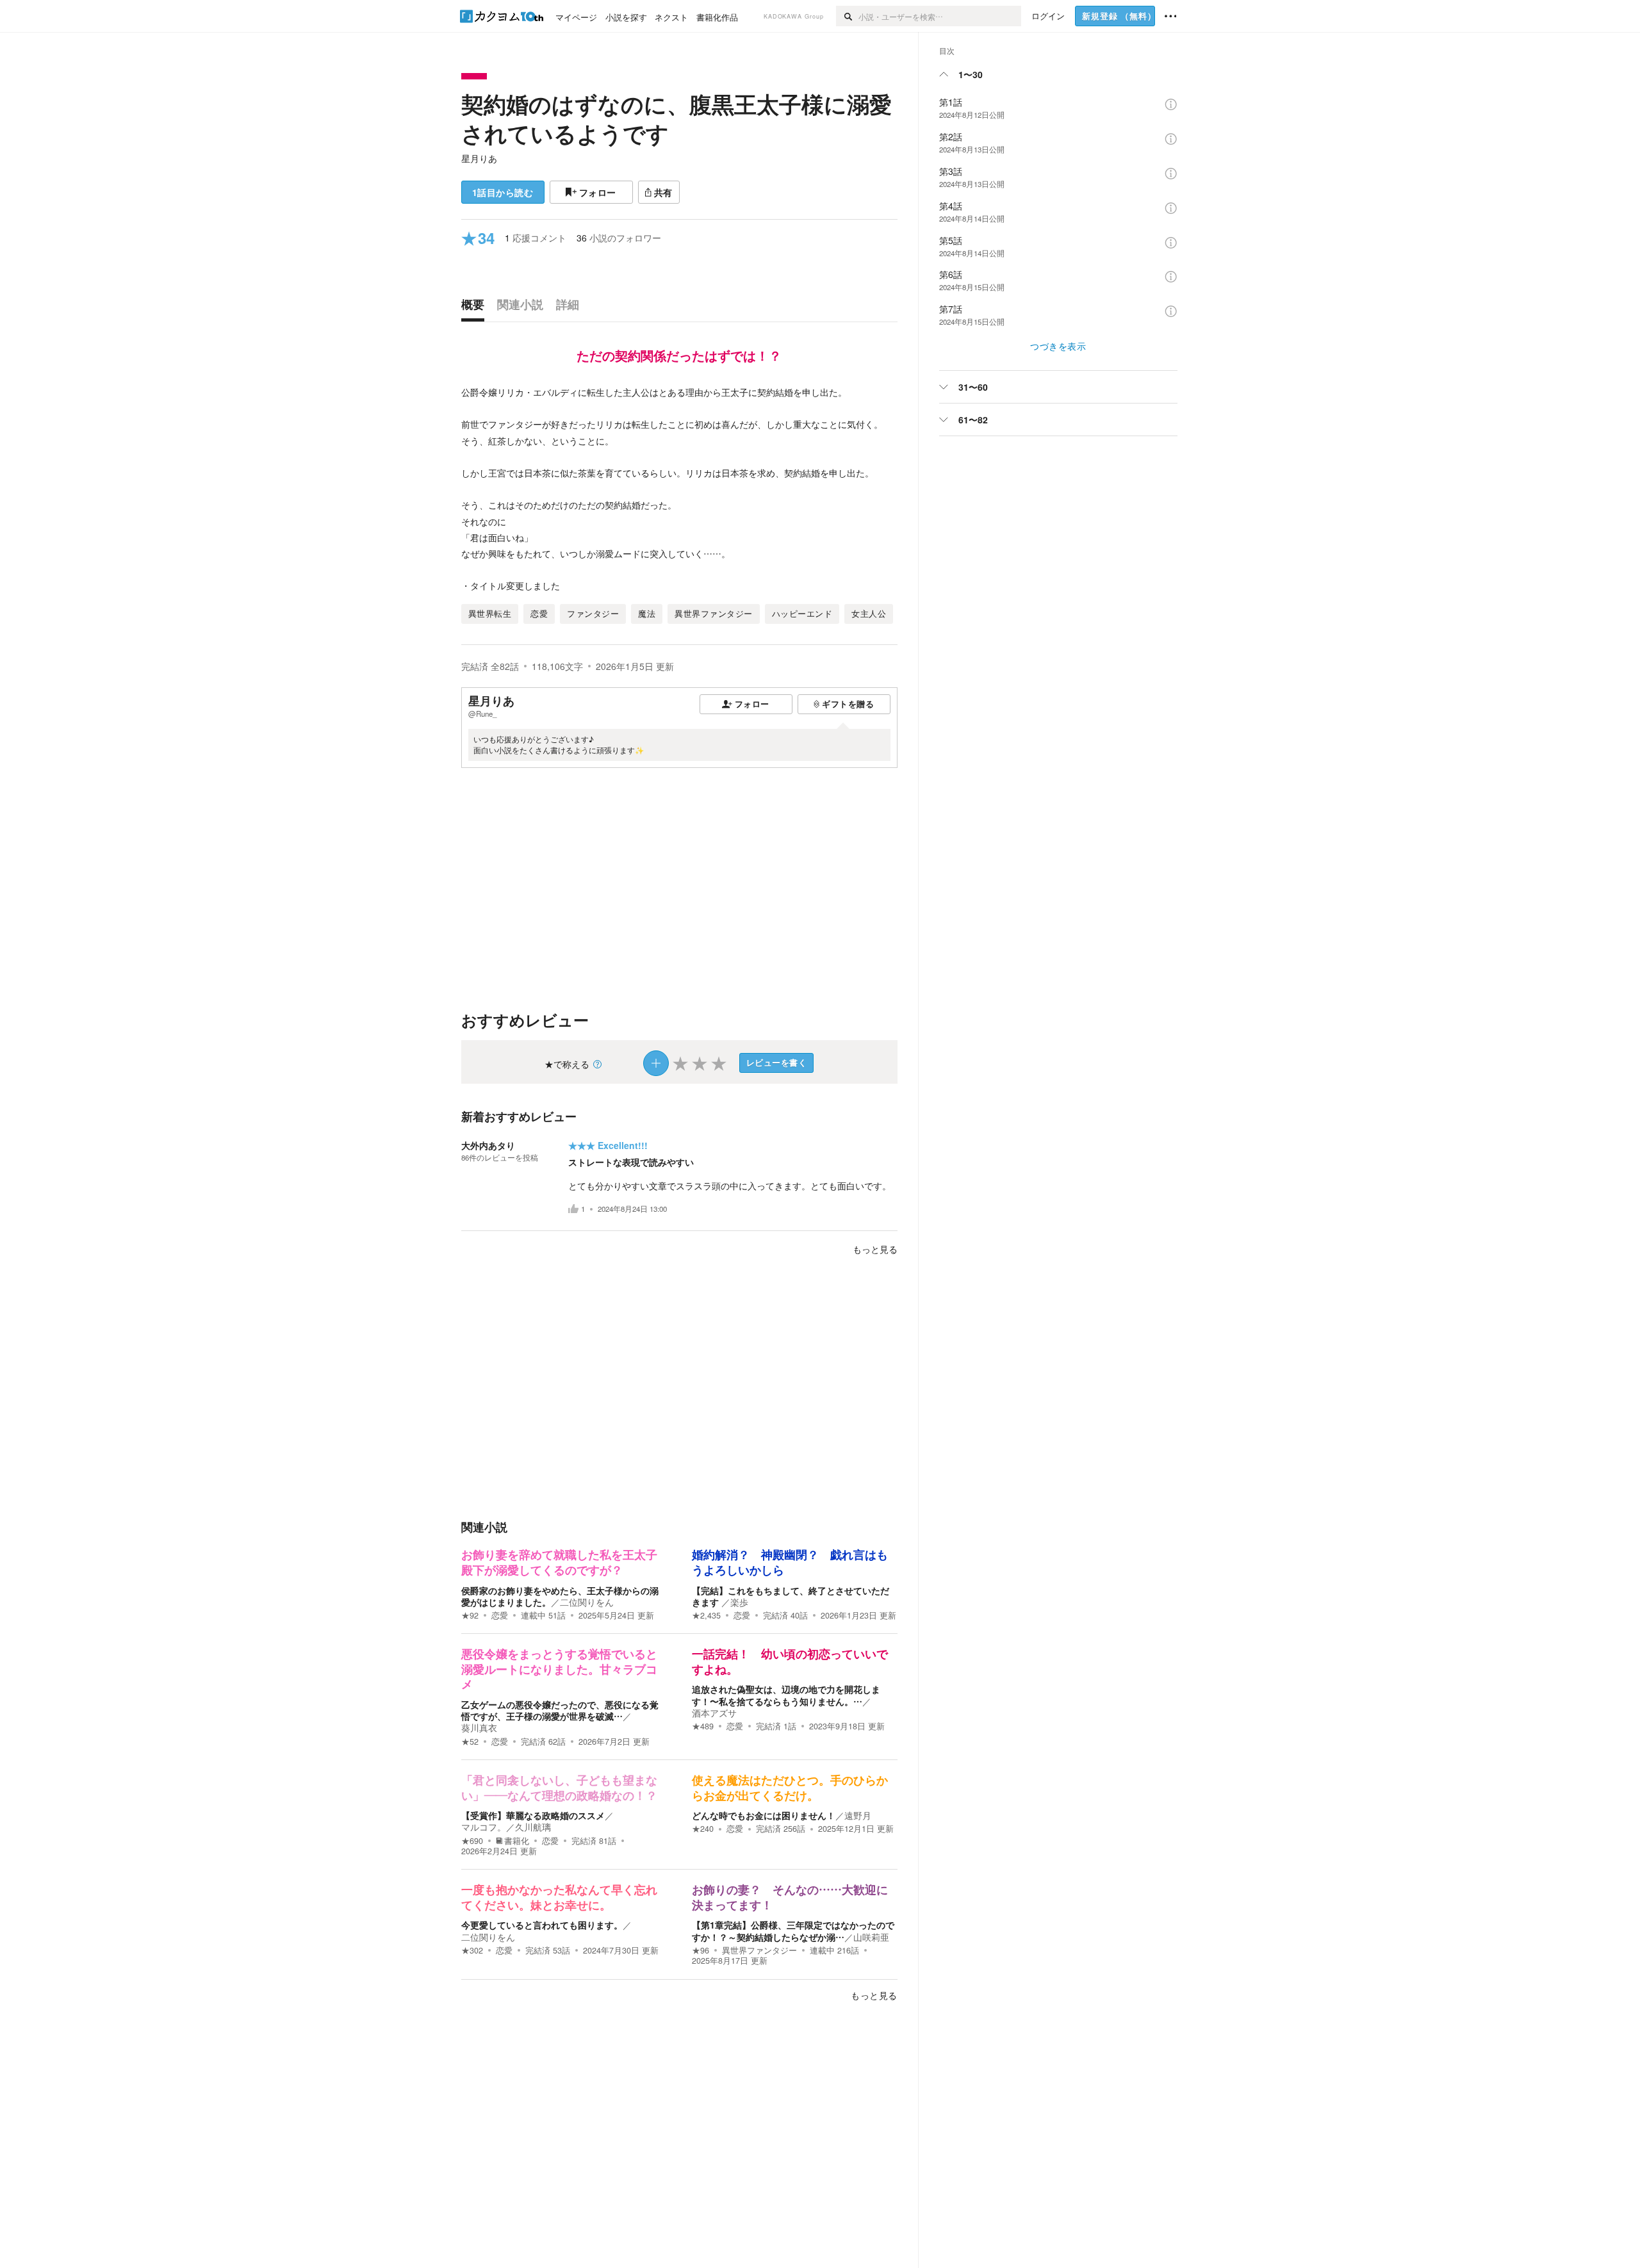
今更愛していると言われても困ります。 (542, 1925)
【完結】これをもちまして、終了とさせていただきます (791, 1596)
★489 (703, 1726)
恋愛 (500, 1615)
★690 (472, 1841)
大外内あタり (488, 1145)
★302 (472, 1950)
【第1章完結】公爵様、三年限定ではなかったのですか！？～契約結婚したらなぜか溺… (793, 1930)
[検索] (847, 16)
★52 (470, 1742)
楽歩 (739, 1602)
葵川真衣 (479, 1727)
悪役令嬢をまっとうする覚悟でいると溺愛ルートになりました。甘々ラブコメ (559, 1669)
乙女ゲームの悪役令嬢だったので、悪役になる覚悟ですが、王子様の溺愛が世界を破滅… (560, 1710)
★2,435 (706, 1615)
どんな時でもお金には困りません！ (764, 1815)
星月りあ (479, 158)
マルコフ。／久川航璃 (506, 1827)
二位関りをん (587, 1602)
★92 (470, 1615)
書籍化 (517, 1841)
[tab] (476, 307)
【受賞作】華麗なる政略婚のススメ (533, 1815)
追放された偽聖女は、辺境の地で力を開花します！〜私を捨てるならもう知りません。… (786, 1695)
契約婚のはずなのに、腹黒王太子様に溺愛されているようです (676, 118)
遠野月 (858, 1815)
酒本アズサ (714, 1713)
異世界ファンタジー (759, 1950)
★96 (701, 1950)
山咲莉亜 (871, 1937)
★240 (703, 1829)
